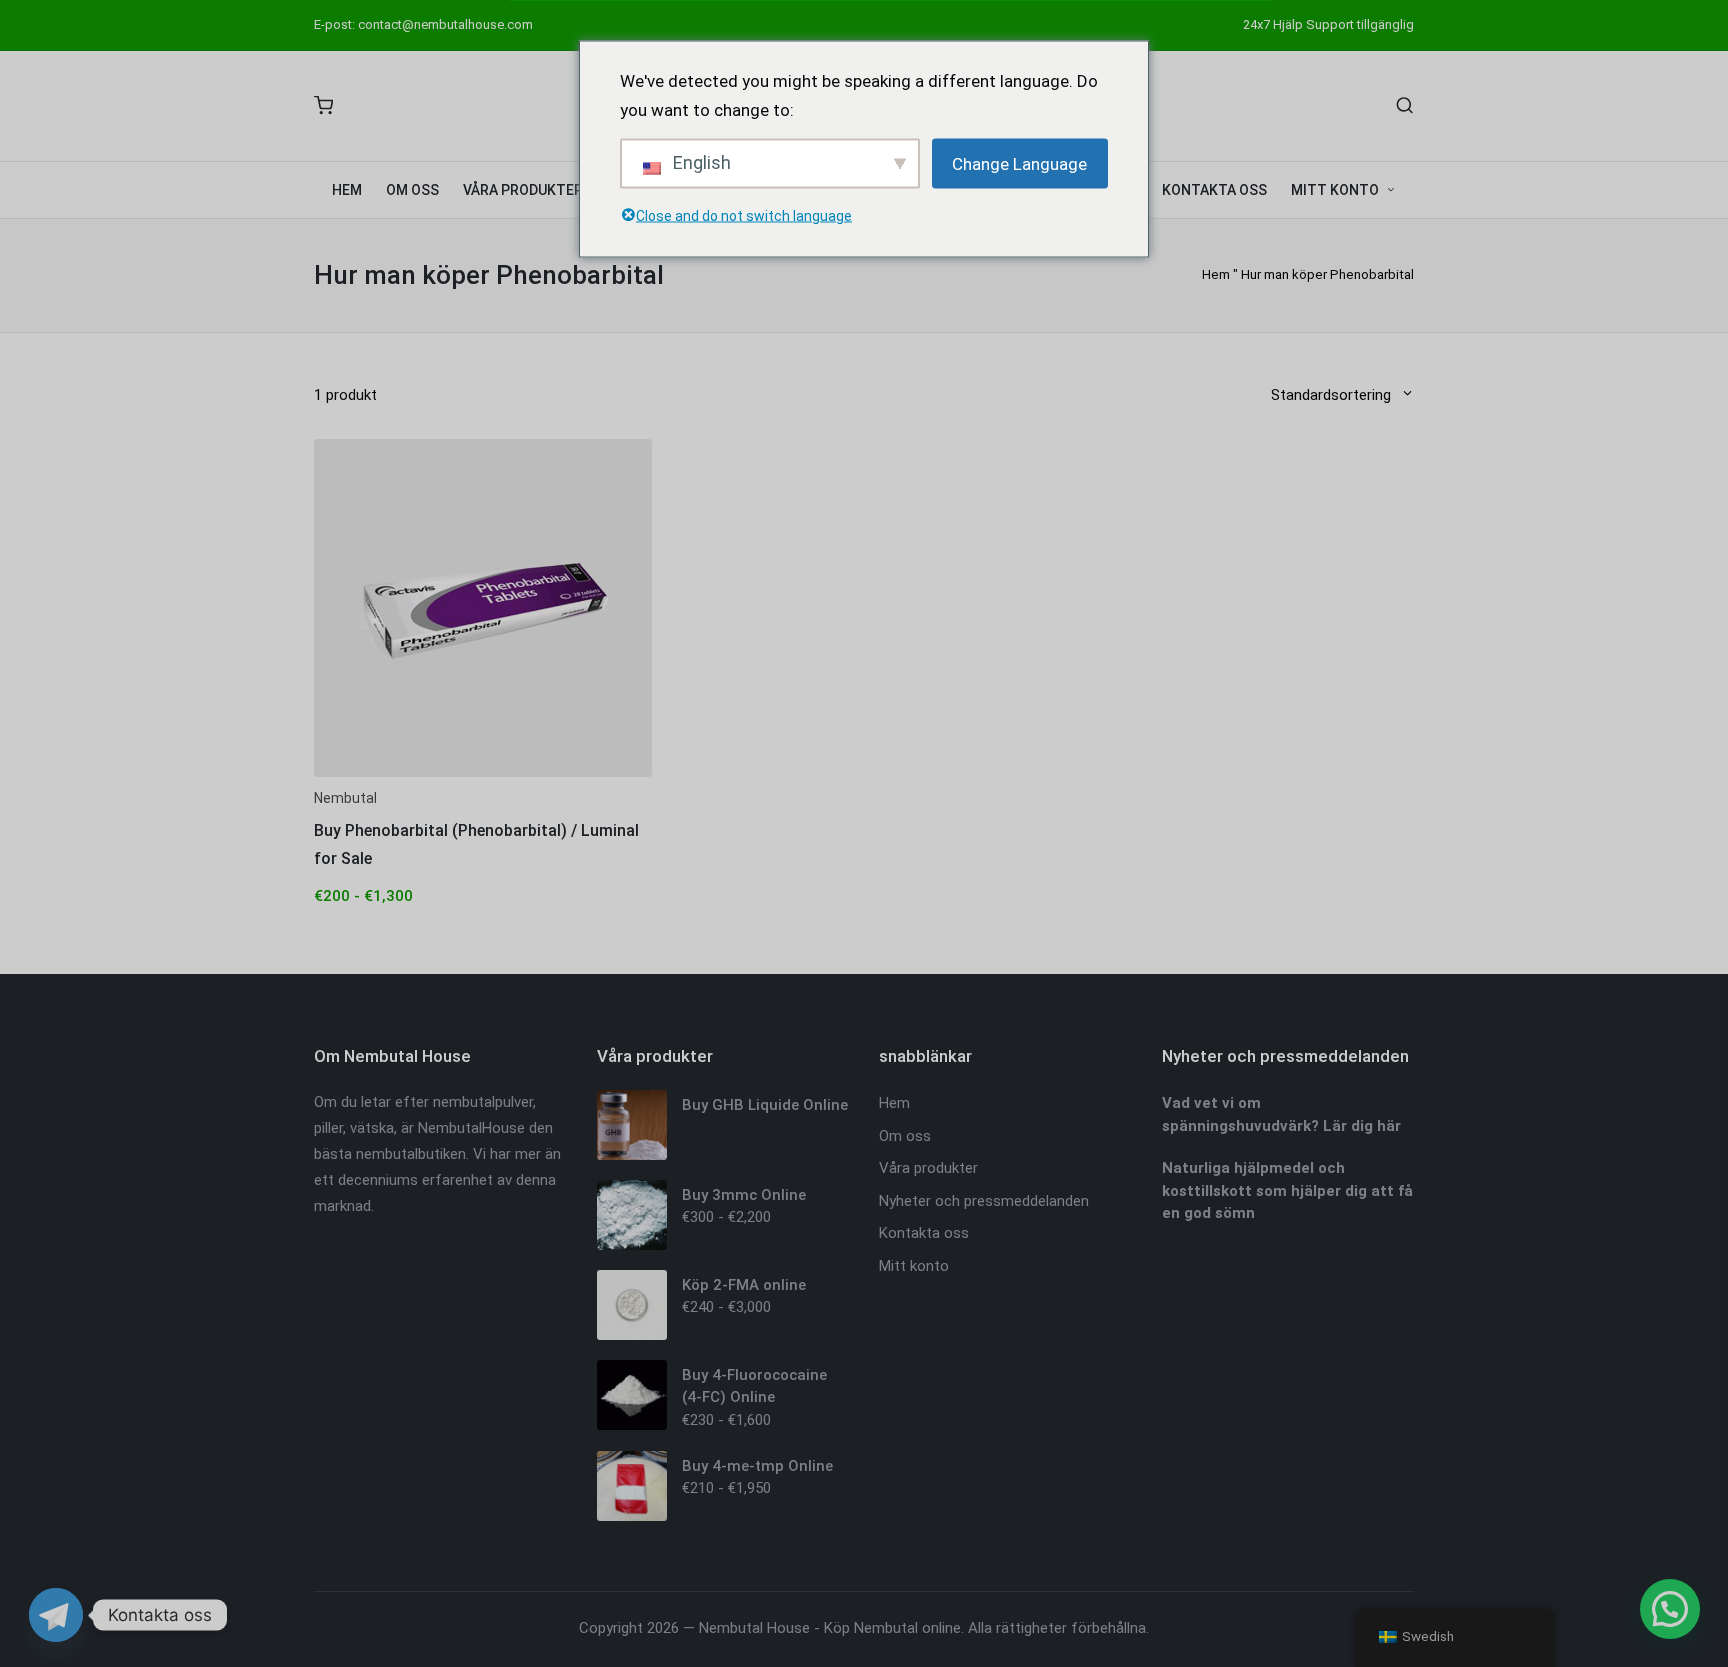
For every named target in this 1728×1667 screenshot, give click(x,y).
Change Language (1019, 163)
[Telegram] (56, 1615)
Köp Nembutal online (892, 1628)
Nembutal (345, 798)
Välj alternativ (483, 775)
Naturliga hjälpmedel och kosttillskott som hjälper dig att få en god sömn (1287, 1190)
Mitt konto (914, 1266)
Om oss (905, 1136)
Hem (1216, 274)
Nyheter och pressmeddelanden (984, 1201)
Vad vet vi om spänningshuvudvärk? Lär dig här (1281, 1114)
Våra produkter (928, 1168)
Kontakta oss (924, 1233)
